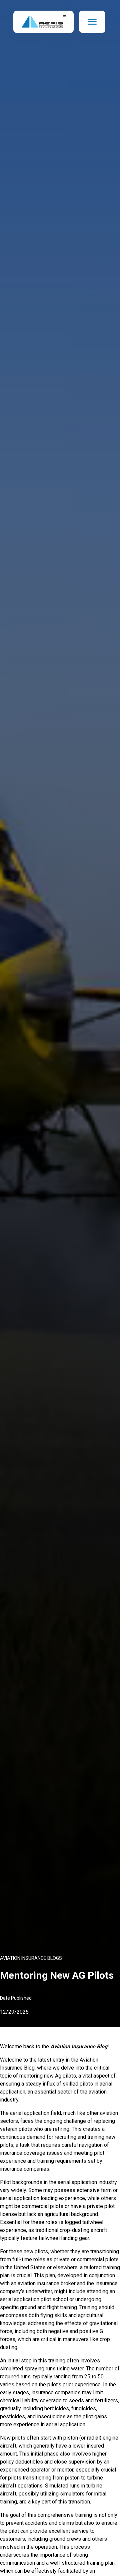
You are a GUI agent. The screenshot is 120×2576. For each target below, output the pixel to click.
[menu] (92, 22)
